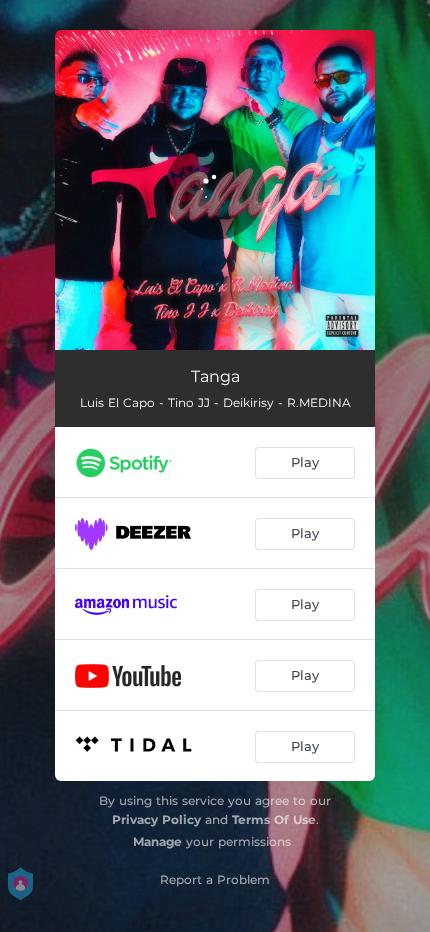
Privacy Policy (156, 819)
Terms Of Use (274, 819)
